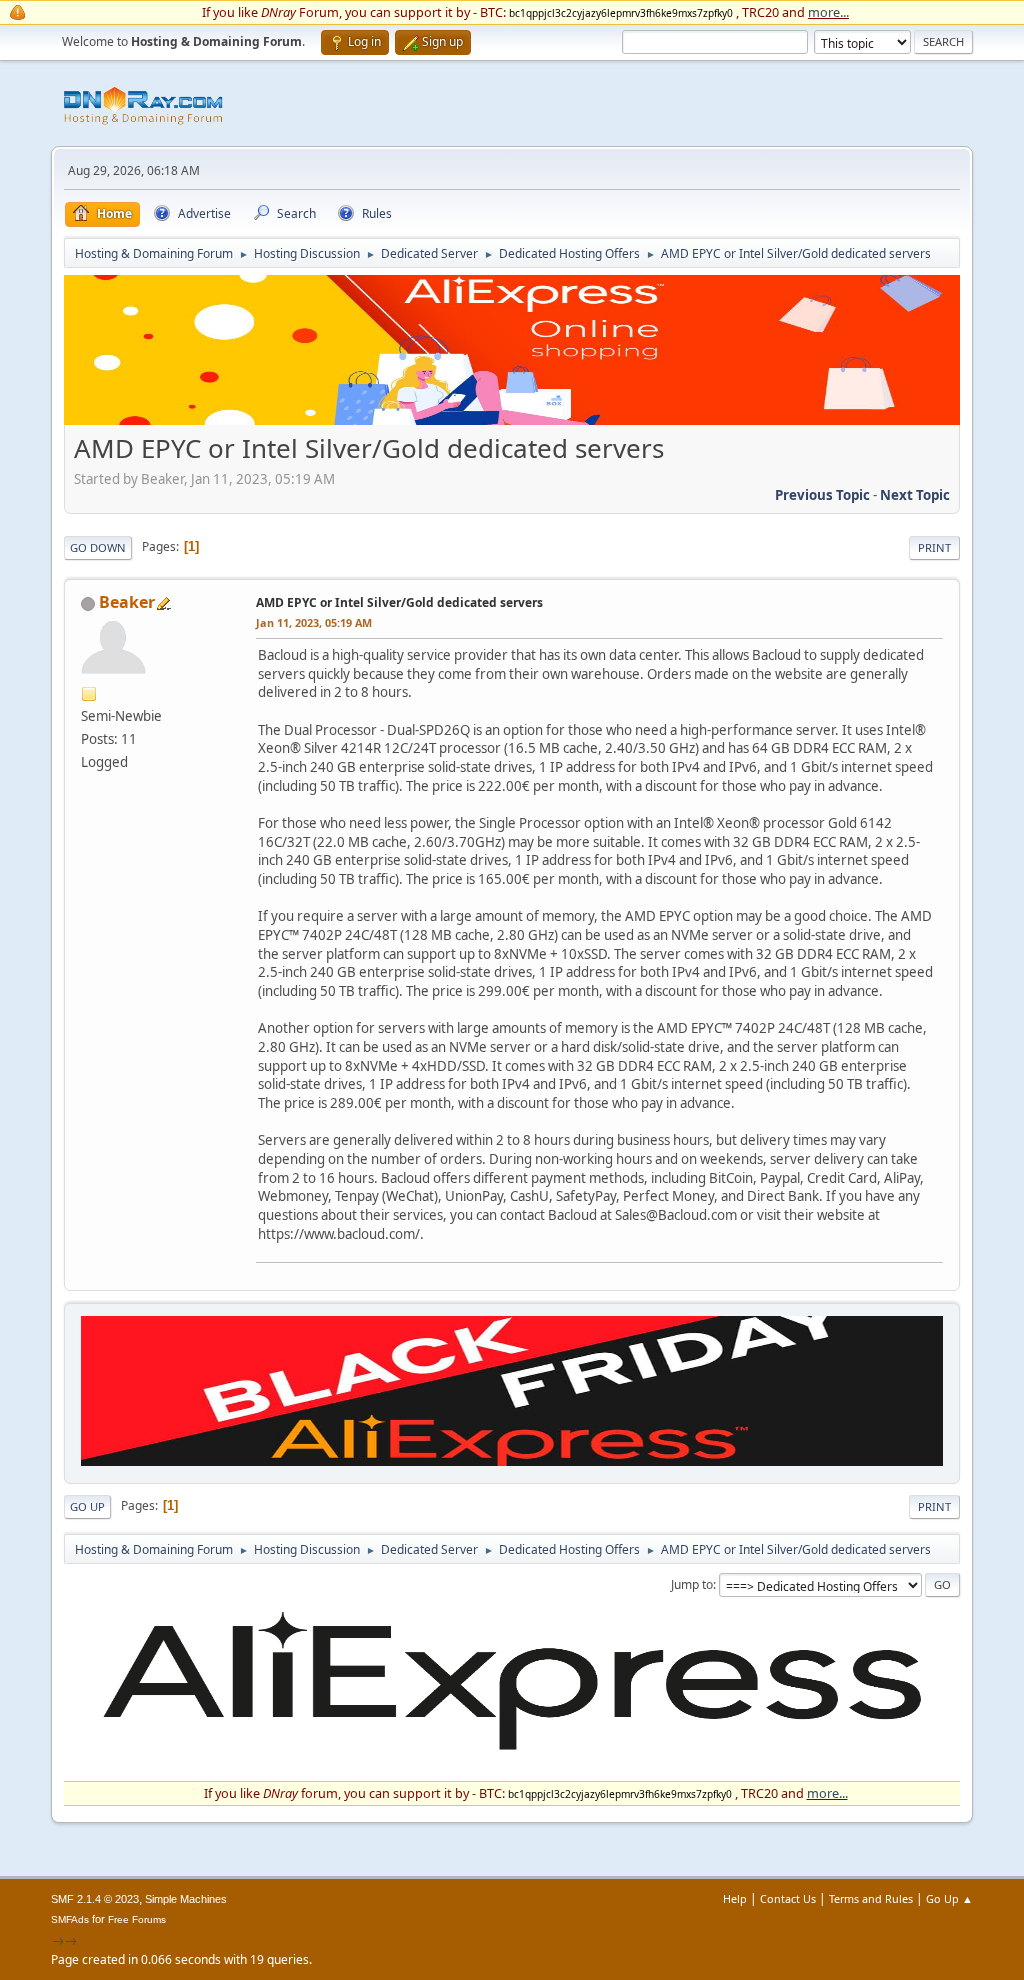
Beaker (127, 602)
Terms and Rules (871, 1898)
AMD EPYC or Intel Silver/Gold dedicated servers (399, 602)
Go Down (98, 547)
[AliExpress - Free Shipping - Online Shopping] (512, 420)
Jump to (692, 1584)
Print (934, 547)
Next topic (915, 495)
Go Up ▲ (949, 1898)
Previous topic (822, 495)
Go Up (87, 1506)
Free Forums (137, 1919)
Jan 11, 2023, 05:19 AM (314, 622)
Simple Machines (186, 1899)
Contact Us (788, 1898)
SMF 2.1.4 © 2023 (95, 1899)
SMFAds (70, 1919)
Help (735, 1898)
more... (828, 12)
